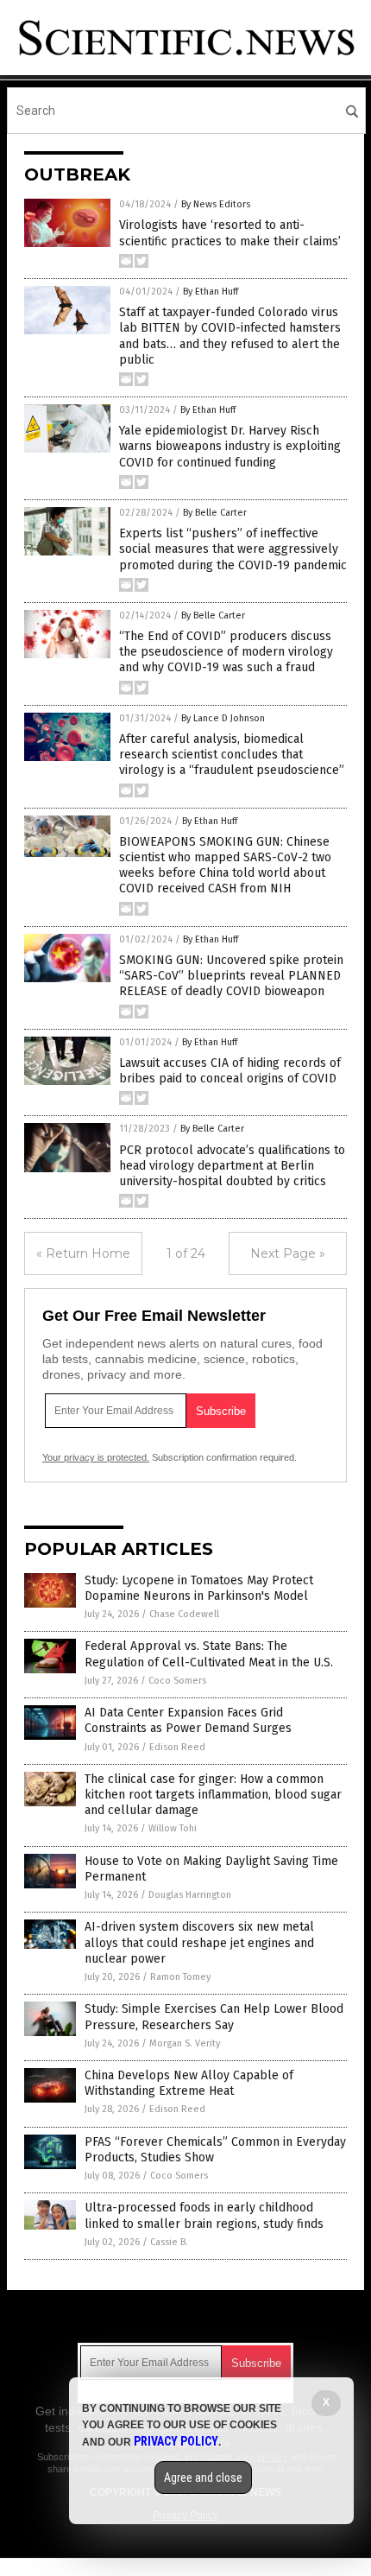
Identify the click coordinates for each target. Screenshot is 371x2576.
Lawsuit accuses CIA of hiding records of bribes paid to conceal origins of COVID (230, 1071)
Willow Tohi (173, 1828)
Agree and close (203, 2478)
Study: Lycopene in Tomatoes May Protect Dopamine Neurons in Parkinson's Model (199, 1588)
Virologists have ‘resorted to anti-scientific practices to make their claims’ (230, 233)
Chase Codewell (184, 1614)
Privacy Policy (176, 2441)
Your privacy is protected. (96, 1457)
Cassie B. (169, 2242)
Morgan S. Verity (185, 2043)
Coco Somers (177, 1681)
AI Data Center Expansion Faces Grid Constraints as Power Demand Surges (188, 1720)
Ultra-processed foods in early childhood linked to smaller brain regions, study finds (204, 2215)
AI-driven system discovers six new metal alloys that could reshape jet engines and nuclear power (199, 1942)
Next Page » (288, 1253)
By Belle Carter (215, 513)
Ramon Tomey (180, 1977)
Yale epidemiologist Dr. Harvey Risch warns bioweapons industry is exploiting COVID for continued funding (230, 446)
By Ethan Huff (211, 292)
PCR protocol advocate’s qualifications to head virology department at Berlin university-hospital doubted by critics (232, 1166)
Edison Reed (177, 1747)
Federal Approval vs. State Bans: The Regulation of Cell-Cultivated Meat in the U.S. (209, 1654)
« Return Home (83, 1253)
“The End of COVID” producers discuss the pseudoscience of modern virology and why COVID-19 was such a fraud (226, 652)
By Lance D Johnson (223, 718)
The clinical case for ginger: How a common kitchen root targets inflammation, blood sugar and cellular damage (213, 1795)
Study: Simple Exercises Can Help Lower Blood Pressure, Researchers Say (214, 2017)
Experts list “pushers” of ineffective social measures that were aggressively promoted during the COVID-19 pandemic (233, 549)
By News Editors (216, 204)
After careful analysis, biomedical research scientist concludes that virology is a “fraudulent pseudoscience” (232, 755)
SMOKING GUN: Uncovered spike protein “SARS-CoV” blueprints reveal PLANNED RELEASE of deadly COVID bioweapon (231, 976)
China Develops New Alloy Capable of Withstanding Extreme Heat (189, 2083)
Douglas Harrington (190, 1895)
